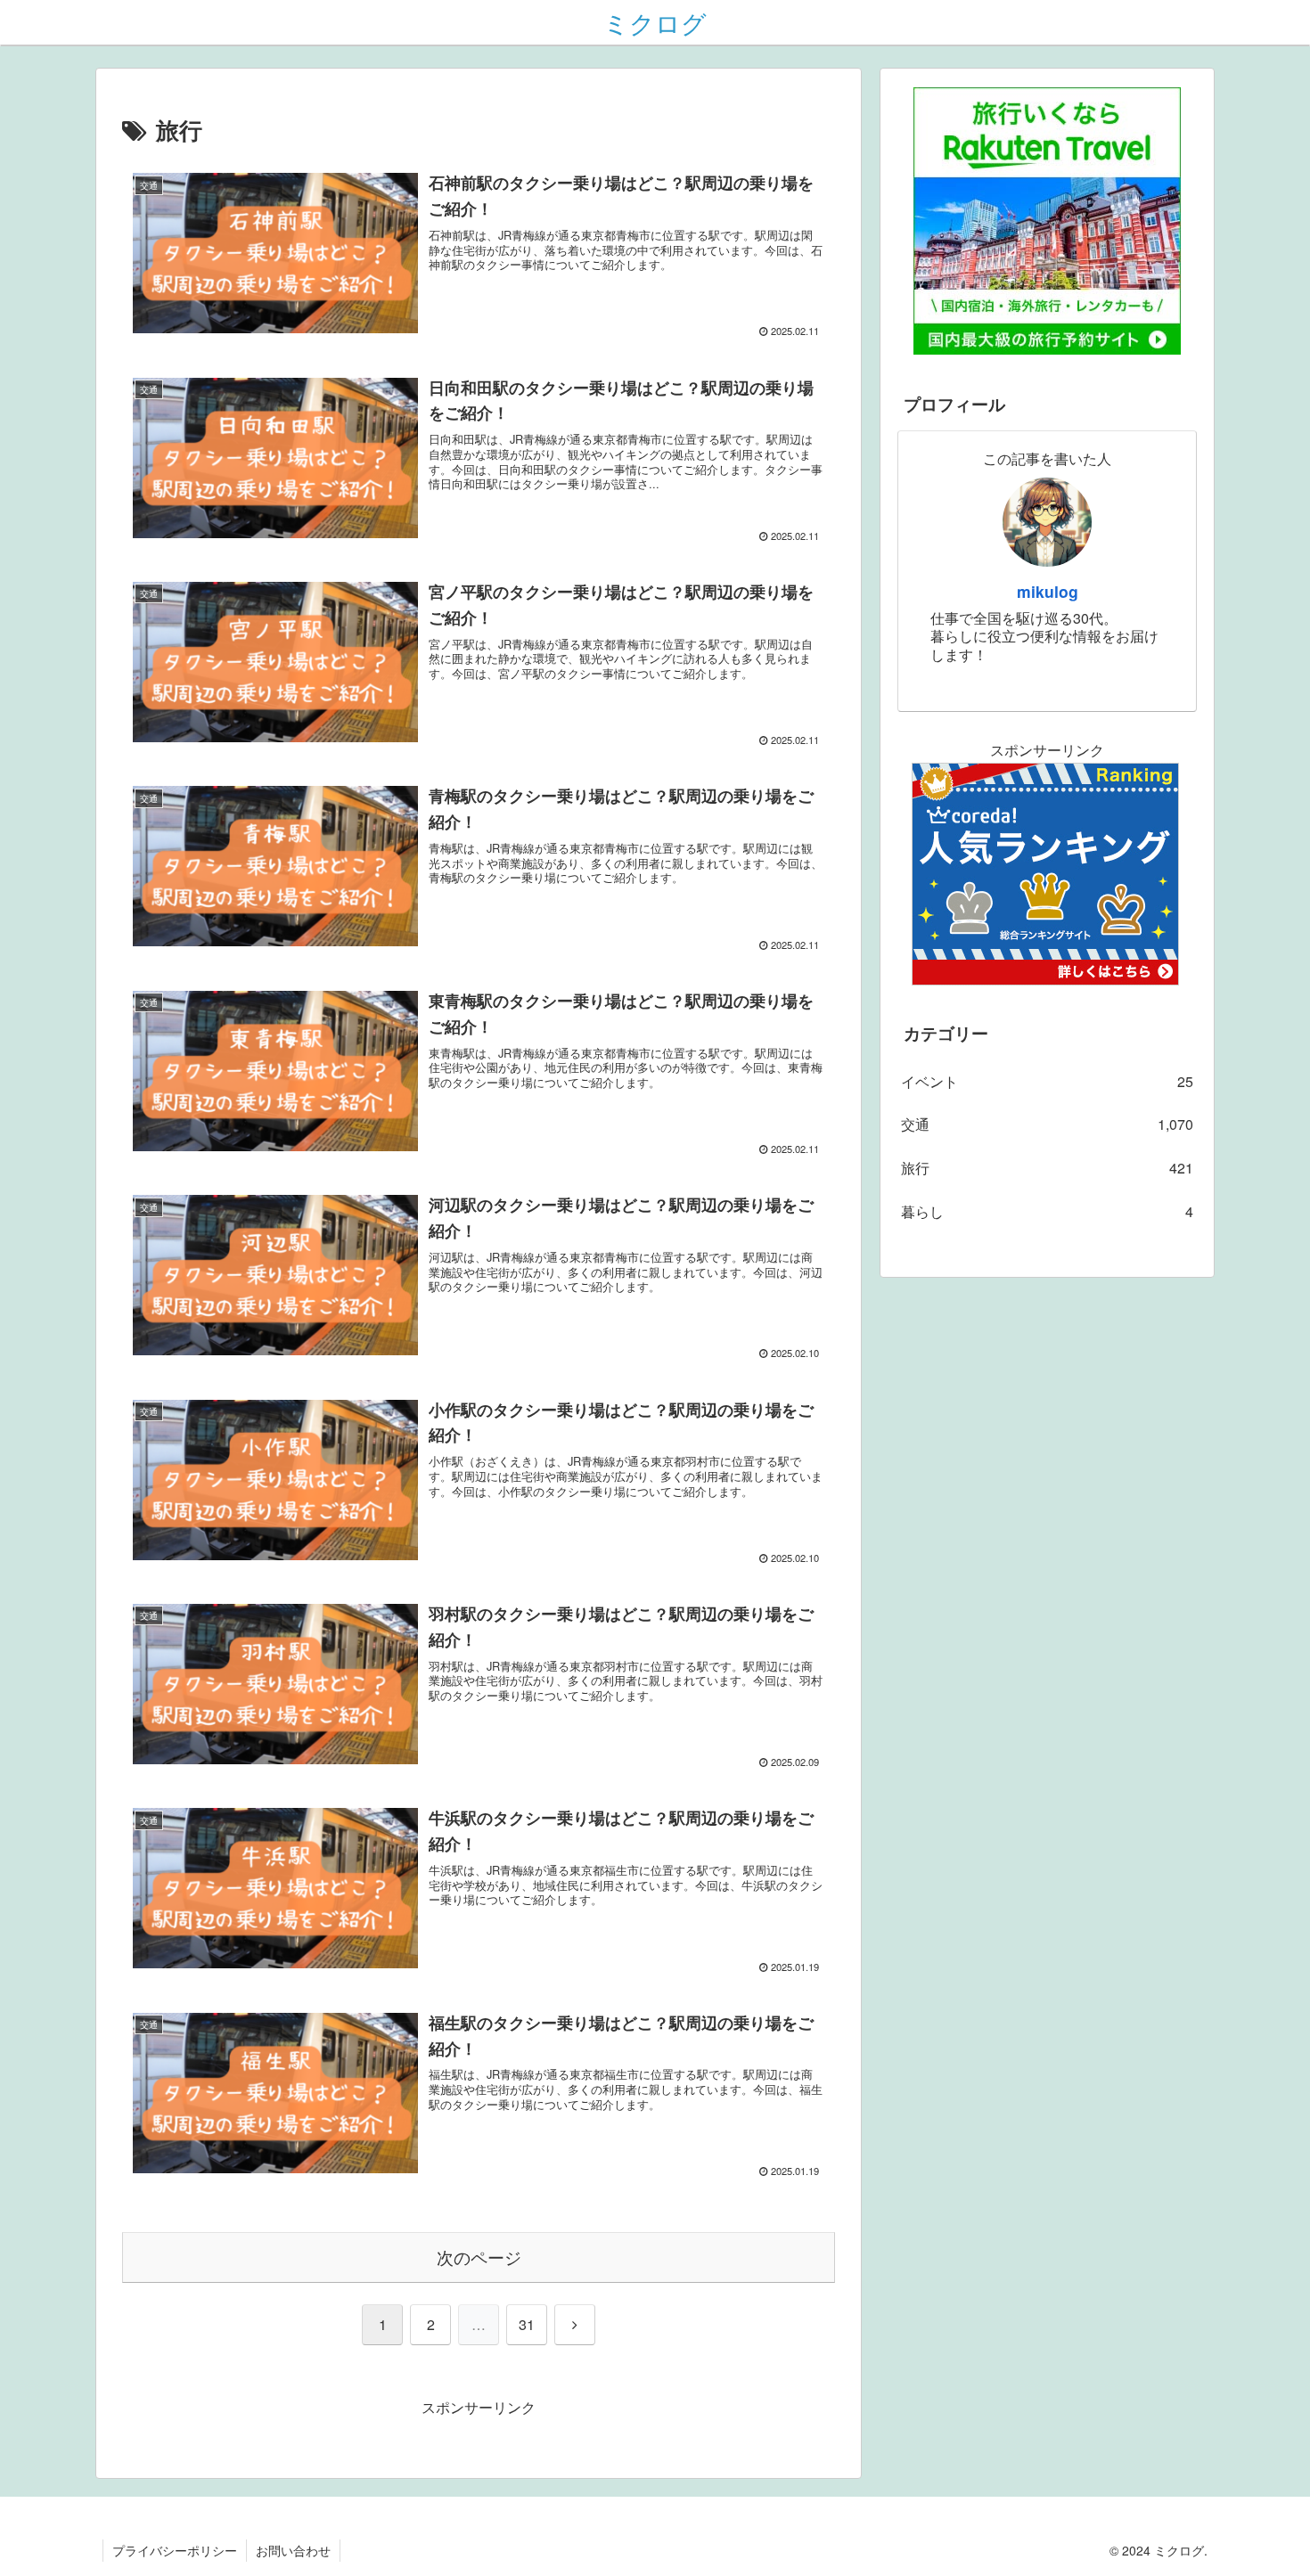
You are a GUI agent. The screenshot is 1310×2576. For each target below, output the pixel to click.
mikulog (1048, 591)
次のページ (479, 2257)
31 (527, 2324)
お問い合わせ (293, 2550)
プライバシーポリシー (175, 2550)
